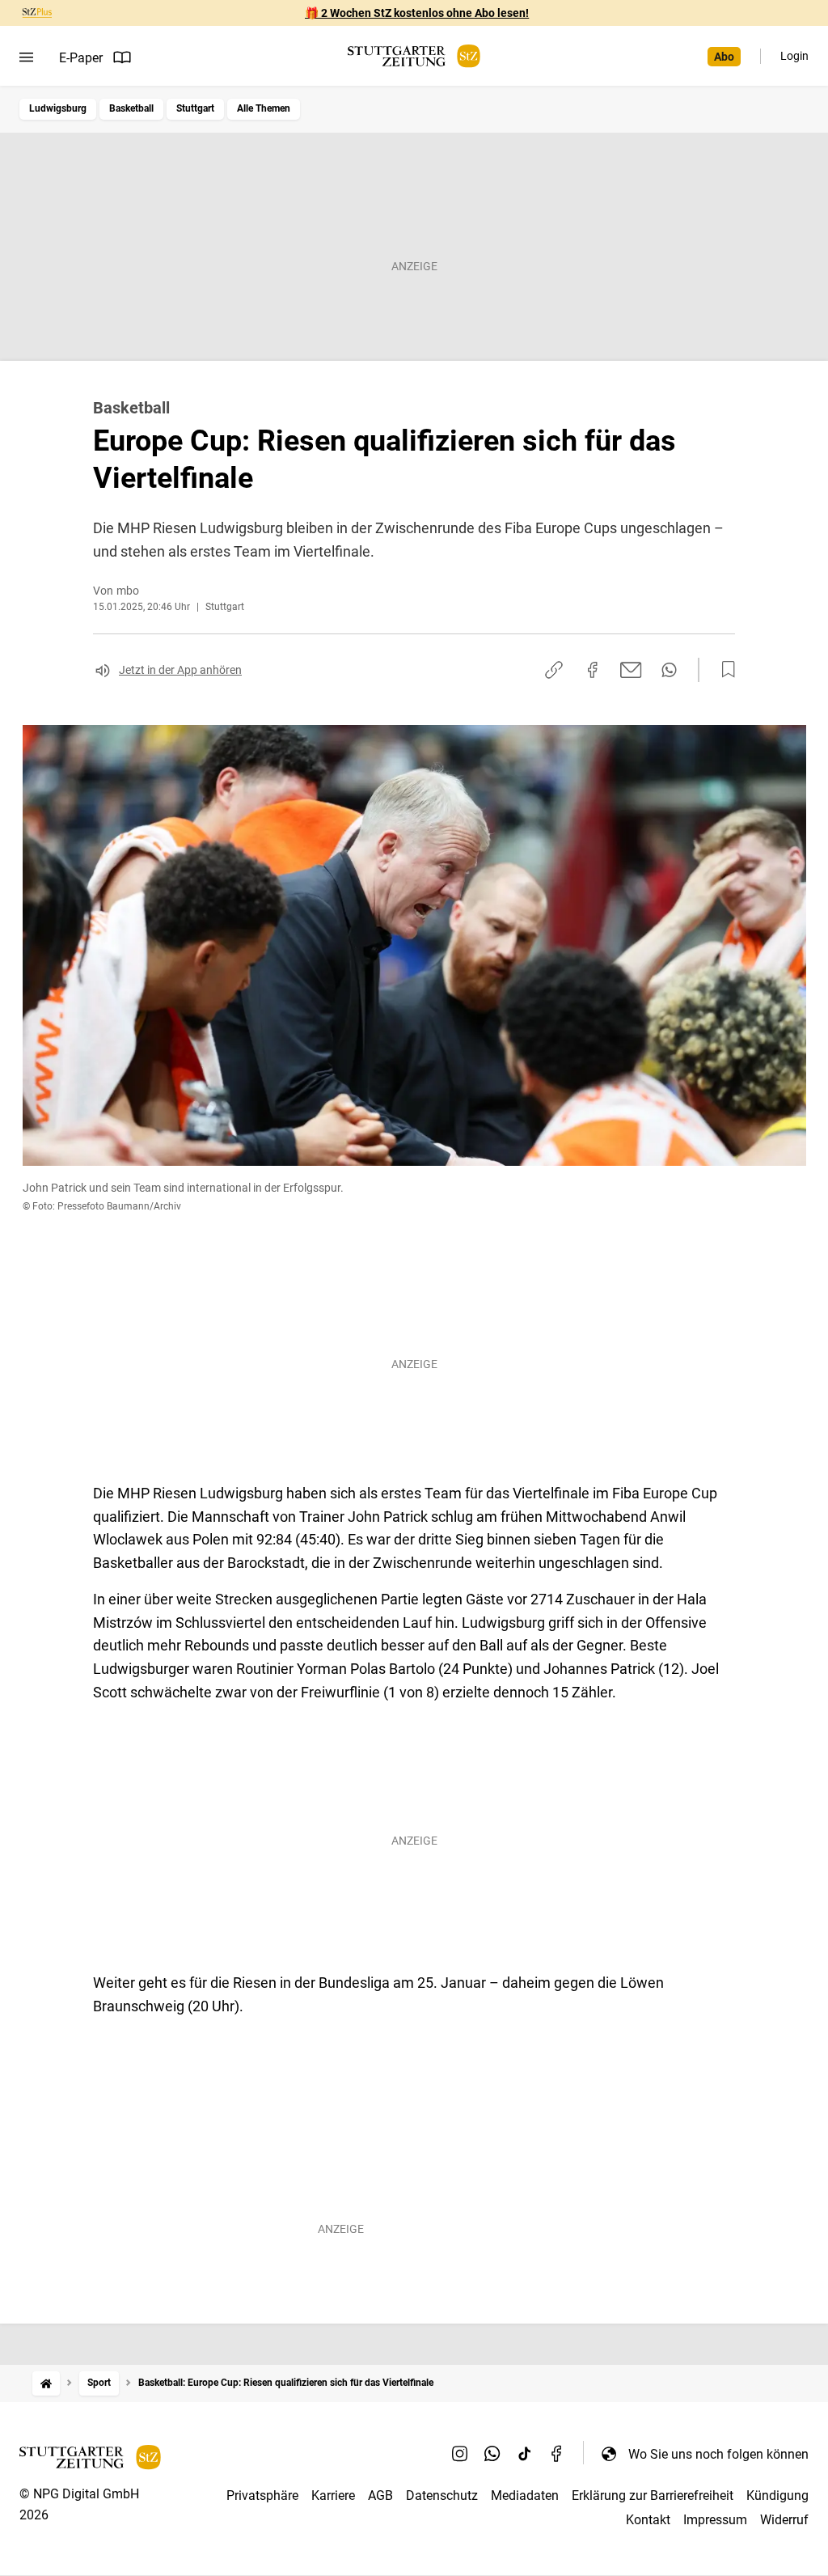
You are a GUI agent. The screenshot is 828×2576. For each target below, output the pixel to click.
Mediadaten (525, 2495)
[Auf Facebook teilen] (593, 670)
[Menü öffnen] (26, 57)
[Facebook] (557, 2454)
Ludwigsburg (58, 108)
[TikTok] (525, 2454)
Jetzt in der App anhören (180, 670)
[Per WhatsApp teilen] (669, 670)
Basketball (131, 108)
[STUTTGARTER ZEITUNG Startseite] (414, 56)
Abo (724, 57)
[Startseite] (46, 2383)
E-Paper (81, 58)
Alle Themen (264, 108)
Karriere (333, 2495)
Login (794, 56)
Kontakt (648, 2520)
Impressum (715, 2520)
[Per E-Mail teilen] (631, 670)
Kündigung (777, 2495)
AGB (380, 2495)
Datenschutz (442, 2495)
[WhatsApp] (492, 2454)
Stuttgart (195, 108)
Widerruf (784, 2520)
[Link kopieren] (554, 670)
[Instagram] (460, 2454)
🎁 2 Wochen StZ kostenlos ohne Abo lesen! (417, 13)
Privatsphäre (262, 2495)
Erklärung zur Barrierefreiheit (653, 2495)
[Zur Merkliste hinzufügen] (724, 670)
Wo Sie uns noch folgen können (718, 2454)
